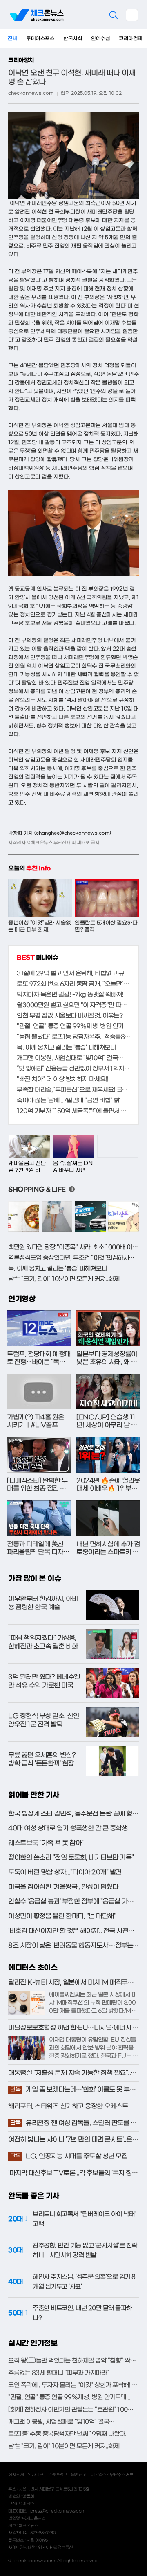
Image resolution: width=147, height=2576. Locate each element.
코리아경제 (131, 39)
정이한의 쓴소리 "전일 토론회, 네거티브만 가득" (71, 1858)
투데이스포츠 (40, 39)
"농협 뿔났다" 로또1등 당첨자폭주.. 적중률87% (73, 1037)
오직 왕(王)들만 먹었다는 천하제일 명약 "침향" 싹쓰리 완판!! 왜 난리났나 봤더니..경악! (73, 2361)
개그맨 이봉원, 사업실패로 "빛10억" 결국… (70, 1058)
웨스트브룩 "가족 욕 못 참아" (46, 1843)
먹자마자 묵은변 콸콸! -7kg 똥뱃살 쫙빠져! (70, 995)
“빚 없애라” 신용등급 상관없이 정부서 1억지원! (73, 1069)
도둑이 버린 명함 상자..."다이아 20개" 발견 (65, 1872)
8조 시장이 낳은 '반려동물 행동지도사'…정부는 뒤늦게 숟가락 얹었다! (70, 1946)
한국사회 (73, 39)
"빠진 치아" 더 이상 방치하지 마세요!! (63, 1079)
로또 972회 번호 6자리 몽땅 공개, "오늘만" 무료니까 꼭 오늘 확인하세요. (73, 984)
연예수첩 (100, 39)
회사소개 (16, 2475)
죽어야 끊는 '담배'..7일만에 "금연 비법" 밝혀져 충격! (73, 1100)
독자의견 (36, 2475)
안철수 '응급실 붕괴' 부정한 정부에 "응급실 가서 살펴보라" (71, 1902)
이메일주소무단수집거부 (112, 2475)
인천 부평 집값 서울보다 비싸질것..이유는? (70, 1016)
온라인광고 (57, 2475)
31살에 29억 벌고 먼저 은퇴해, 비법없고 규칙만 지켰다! (73, 973)
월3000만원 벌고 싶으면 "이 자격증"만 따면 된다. (73, 1005)
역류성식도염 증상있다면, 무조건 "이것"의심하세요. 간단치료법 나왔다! (73, 1258)
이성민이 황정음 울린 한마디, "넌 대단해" (62, 1916)
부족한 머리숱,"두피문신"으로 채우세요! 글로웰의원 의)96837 (73, 1090)
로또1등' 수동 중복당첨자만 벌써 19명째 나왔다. (67, 2434)
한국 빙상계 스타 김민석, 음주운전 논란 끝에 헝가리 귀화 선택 (73, 1814)
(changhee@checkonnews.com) (73, 833)
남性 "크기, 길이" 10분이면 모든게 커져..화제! (65, 1279)
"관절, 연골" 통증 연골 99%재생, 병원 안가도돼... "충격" (73, 1026)
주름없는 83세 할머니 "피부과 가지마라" (59, 2373)
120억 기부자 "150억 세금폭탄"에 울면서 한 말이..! (73, 1111)
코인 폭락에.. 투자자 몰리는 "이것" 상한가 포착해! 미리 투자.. (73, 2385)
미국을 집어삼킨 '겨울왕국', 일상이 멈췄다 (63, 1887)
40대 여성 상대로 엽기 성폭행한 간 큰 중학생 (68, 1828)
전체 (12, 39)
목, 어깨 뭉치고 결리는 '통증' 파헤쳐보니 (66, 1047)
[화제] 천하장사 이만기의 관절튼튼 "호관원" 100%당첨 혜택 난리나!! (73, 2410)
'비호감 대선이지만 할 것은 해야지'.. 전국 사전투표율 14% (71, 1931)
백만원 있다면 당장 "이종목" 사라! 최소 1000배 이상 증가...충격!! (73, 1247)
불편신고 (79, 2475)
